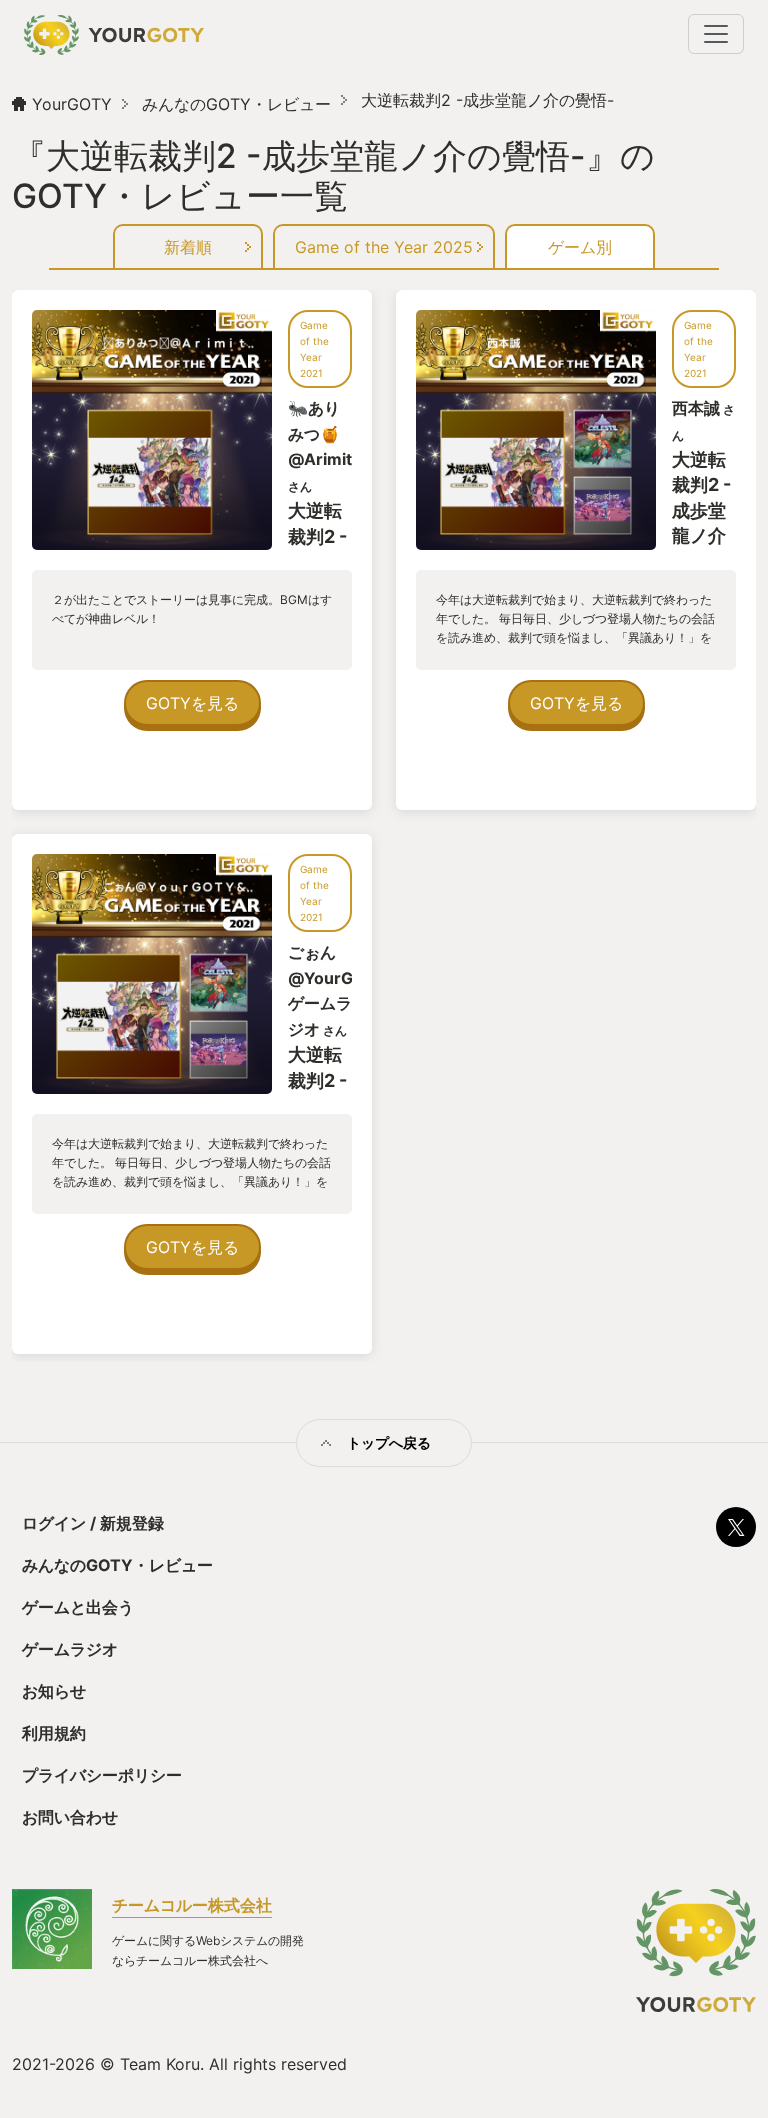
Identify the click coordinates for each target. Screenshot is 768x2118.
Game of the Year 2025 (384, 247)
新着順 (188, 247)
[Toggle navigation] (716, 34)
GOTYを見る (192, 703)
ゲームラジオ (70, 1649)
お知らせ (54, 1691)
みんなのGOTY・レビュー (236, 104)
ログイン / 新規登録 (93, 1523)
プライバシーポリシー (102, 1775)
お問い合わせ (70, 1817)
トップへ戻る (389, 1442)
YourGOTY (72, 104)
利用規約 (54, 1733)
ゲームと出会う (78, 1607)
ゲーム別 (580, 247)
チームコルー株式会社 (192, 1905)
